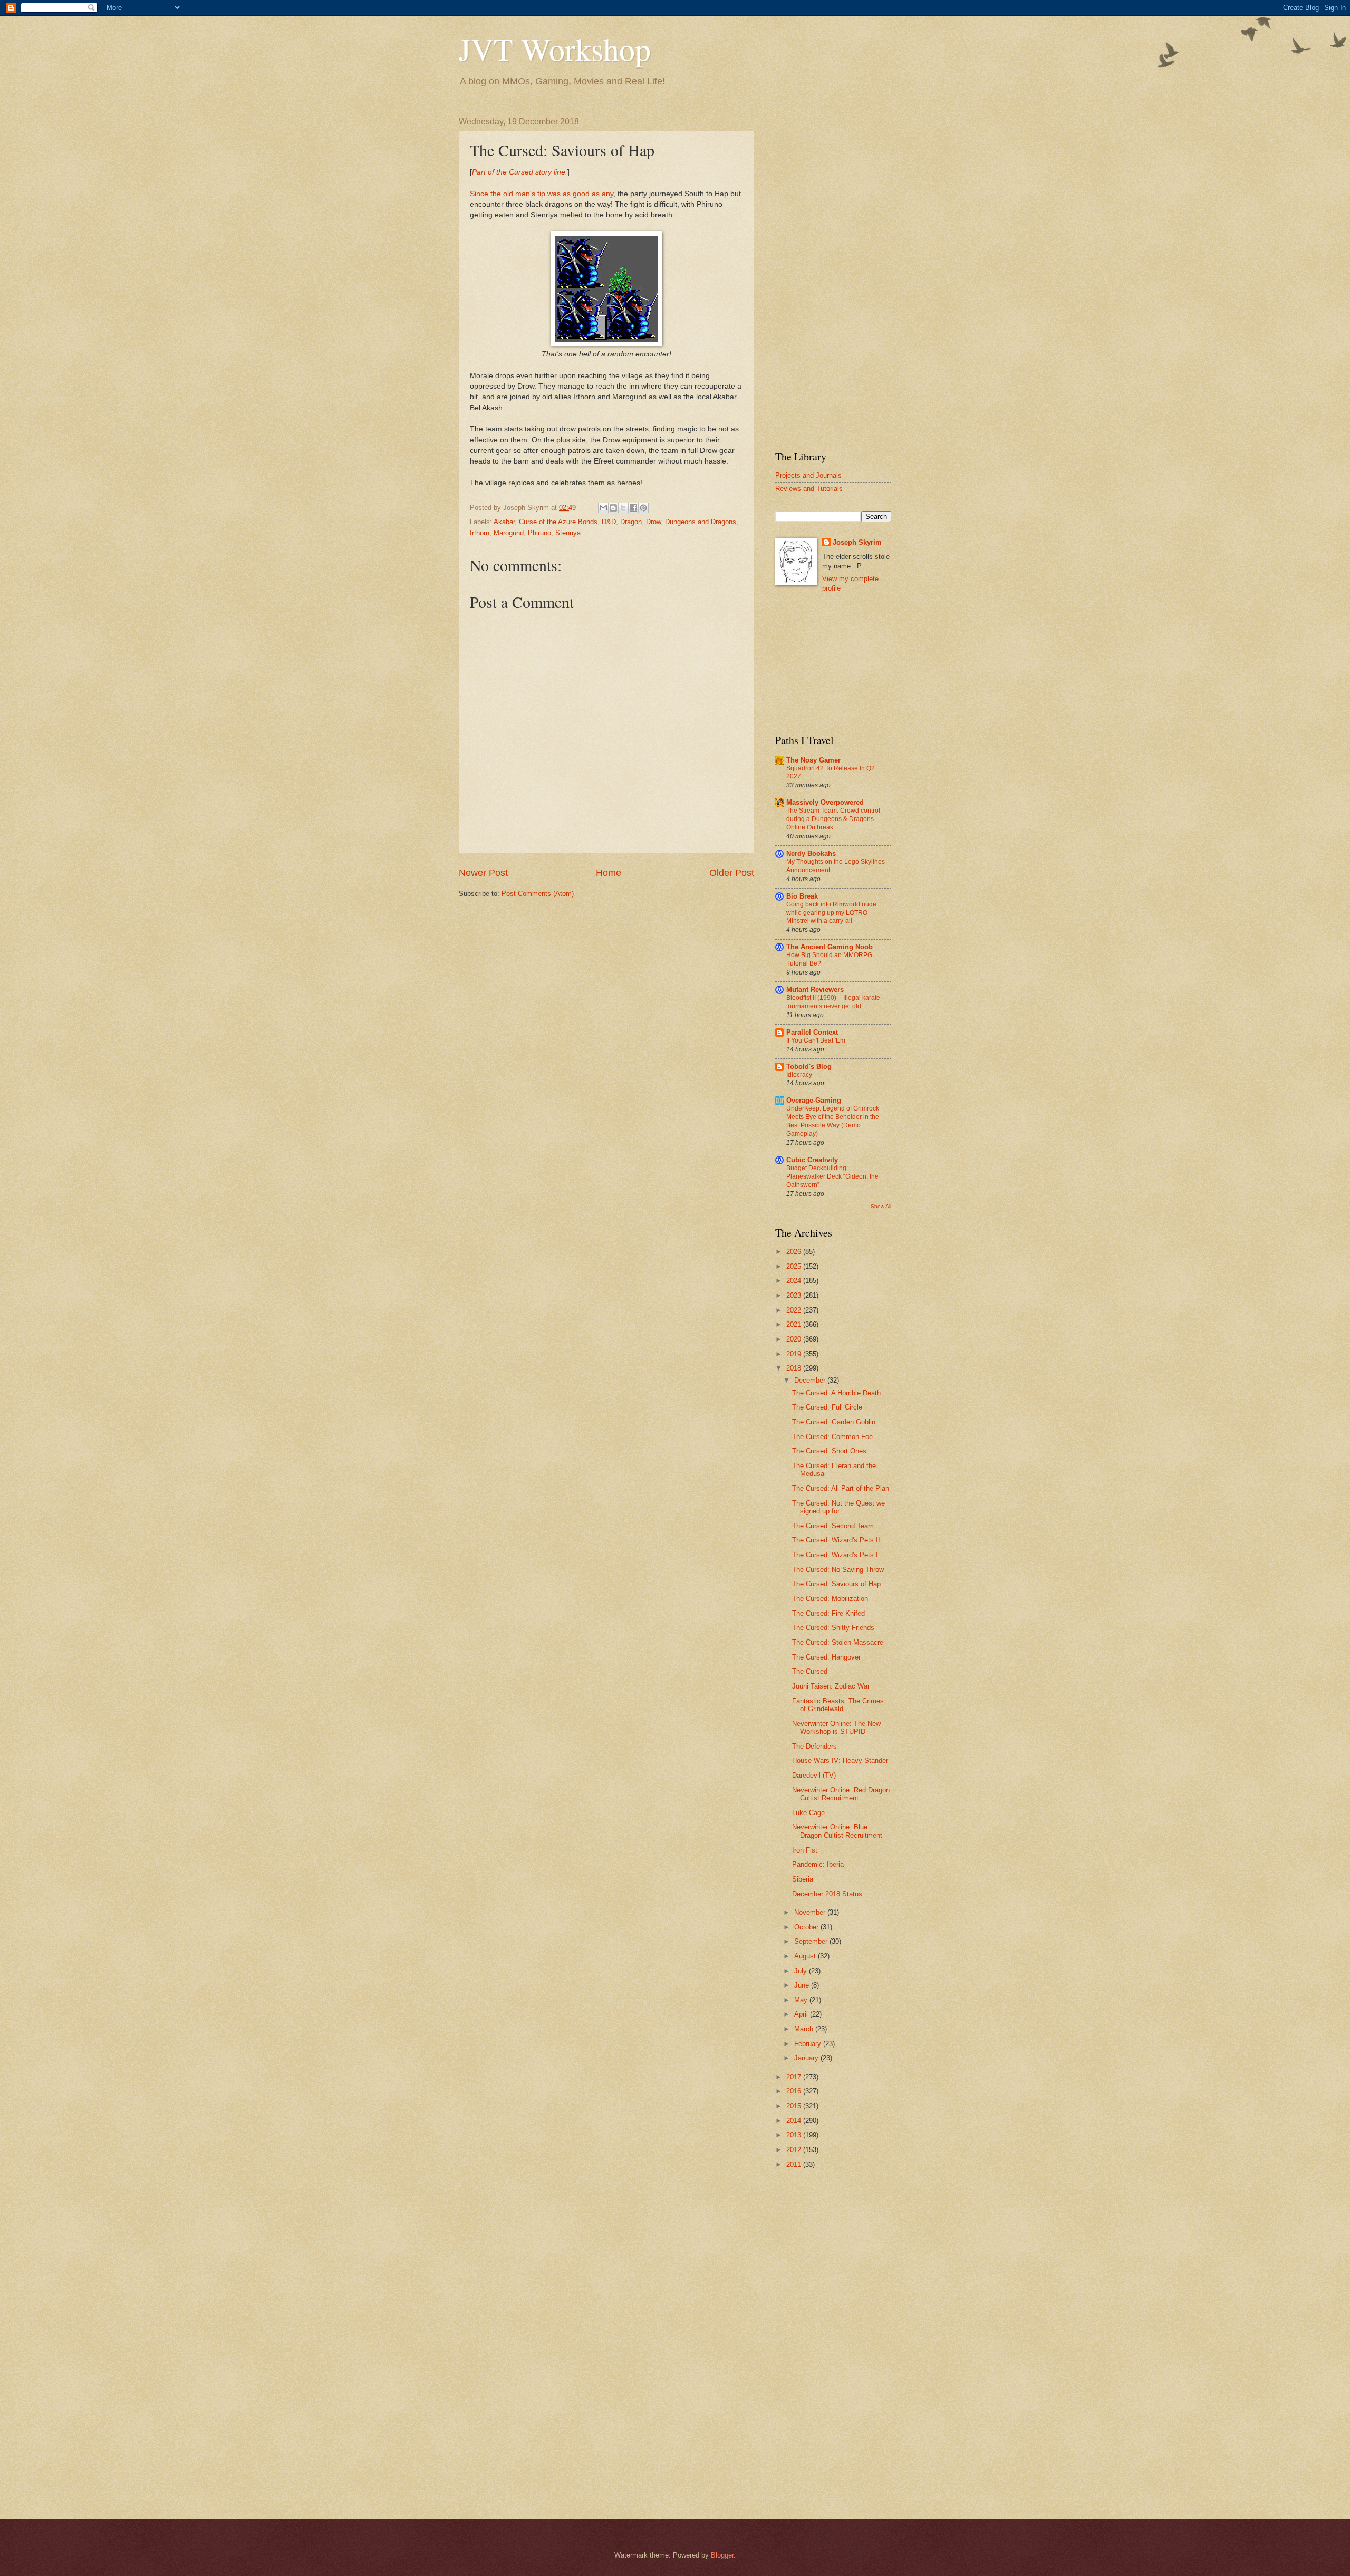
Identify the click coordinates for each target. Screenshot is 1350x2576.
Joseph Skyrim (857, 542)
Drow (653, 522)
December (811, 1380)
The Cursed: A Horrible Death (836, 1393)
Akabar (504, 522)
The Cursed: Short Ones (829, 1451)
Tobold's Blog (809, 1067)
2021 (795, 1324)
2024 (795, 1281)
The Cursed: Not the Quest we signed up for (838, 1507)
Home (609, 873)
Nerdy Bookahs (811, 853)
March (805, 2029)
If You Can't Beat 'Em (816, 1040)
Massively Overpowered (825, 802)
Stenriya (568, 533)
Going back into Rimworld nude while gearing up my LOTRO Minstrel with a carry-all (831, 913)
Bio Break (802, 896)
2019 (795, 1354)
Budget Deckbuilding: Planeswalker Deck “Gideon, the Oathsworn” (832, 1176)
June (803, 1985)
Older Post (732, 873)
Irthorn (480, 533)
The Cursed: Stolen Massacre (838, 1642)
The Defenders (814, 1746)
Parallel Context (812, 1032)
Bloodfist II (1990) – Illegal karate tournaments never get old (833, 1002)
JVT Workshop (555, 49)
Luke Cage (808, 1813)
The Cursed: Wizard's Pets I (835, 1555)
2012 (795, 2150)
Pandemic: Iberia (818, 1864)
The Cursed (810, 1671)
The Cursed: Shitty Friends (833, 1628)
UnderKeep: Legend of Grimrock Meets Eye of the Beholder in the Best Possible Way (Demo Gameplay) (833, 1121)
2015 (795, 2106)
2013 (795, 2135)
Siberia (803, 1879)
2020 (795, 1339)
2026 (795, 1252)
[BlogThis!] (613, 508)
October (807, 1927)
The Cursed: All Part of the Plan (841, 1488)
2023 (795, 1295)
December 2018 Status (827, 1894)
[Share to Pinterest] (643, 508)
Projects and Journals (808, 475)
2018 (795, 1368)
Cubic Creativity (812, 1160)
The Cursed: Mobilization (830, 1599)
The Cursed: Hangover (826, 1657)
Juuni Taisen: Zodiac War (831, 1686)
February (809, 2044)
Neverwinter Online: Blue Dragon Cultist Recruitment (837, 1831)
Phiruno (539, 533)
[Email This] (603, 508)
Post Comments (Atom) (538, 894)
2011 (795, 2164)
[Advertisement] (833, 275)
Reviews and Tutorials (809, 489)
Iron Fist (805, 1850)
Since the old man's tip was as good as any (542, 194)
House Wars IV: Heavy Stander (840, 1760)
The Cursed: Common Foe (832, 1437)
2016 (795, 2091)
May (802, 2000)
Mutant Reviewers (815, 990)
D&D (609, 522)
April (802, 2014)
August (806, 1956)
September (812, 1941)
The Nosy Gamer (813, 760)
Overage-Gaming (814, 1100)
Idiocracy (799, 1075)
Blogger (722, 2555)
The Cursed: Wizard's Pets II (836, 1540)
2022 (795, 1310)
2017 (795, 2077)
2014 (795, 2121)
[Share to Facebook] (633, 508)
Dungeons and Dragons (701, 522)
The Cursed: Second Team (833, 1526)
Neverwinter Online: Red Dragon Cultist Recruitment (841, 1794)
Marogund (509, 533)
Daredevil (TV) (814, 1775)
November (811, 1912)
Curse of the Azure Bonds (558, 522)
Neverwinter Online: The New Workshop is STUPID (836, 1728)
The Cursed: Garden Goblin (834, 1422)
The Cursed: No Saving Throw (838, 1570)
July (802, 1971)
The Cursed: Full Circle (827, 1407)
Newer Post (483, 873)
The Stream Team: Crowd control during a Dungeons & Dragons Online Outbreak (833, 819)
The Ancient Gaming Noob (830, 947)
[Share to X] (623, 508)
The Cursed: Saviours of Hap (836, 1584)
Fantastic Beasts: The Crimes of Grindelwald (838, 1705)
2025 (795, 1266)
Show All (881, 1206)
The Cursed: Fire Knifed (828, 1613)
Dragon (631, 522)
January (807, 2058)
